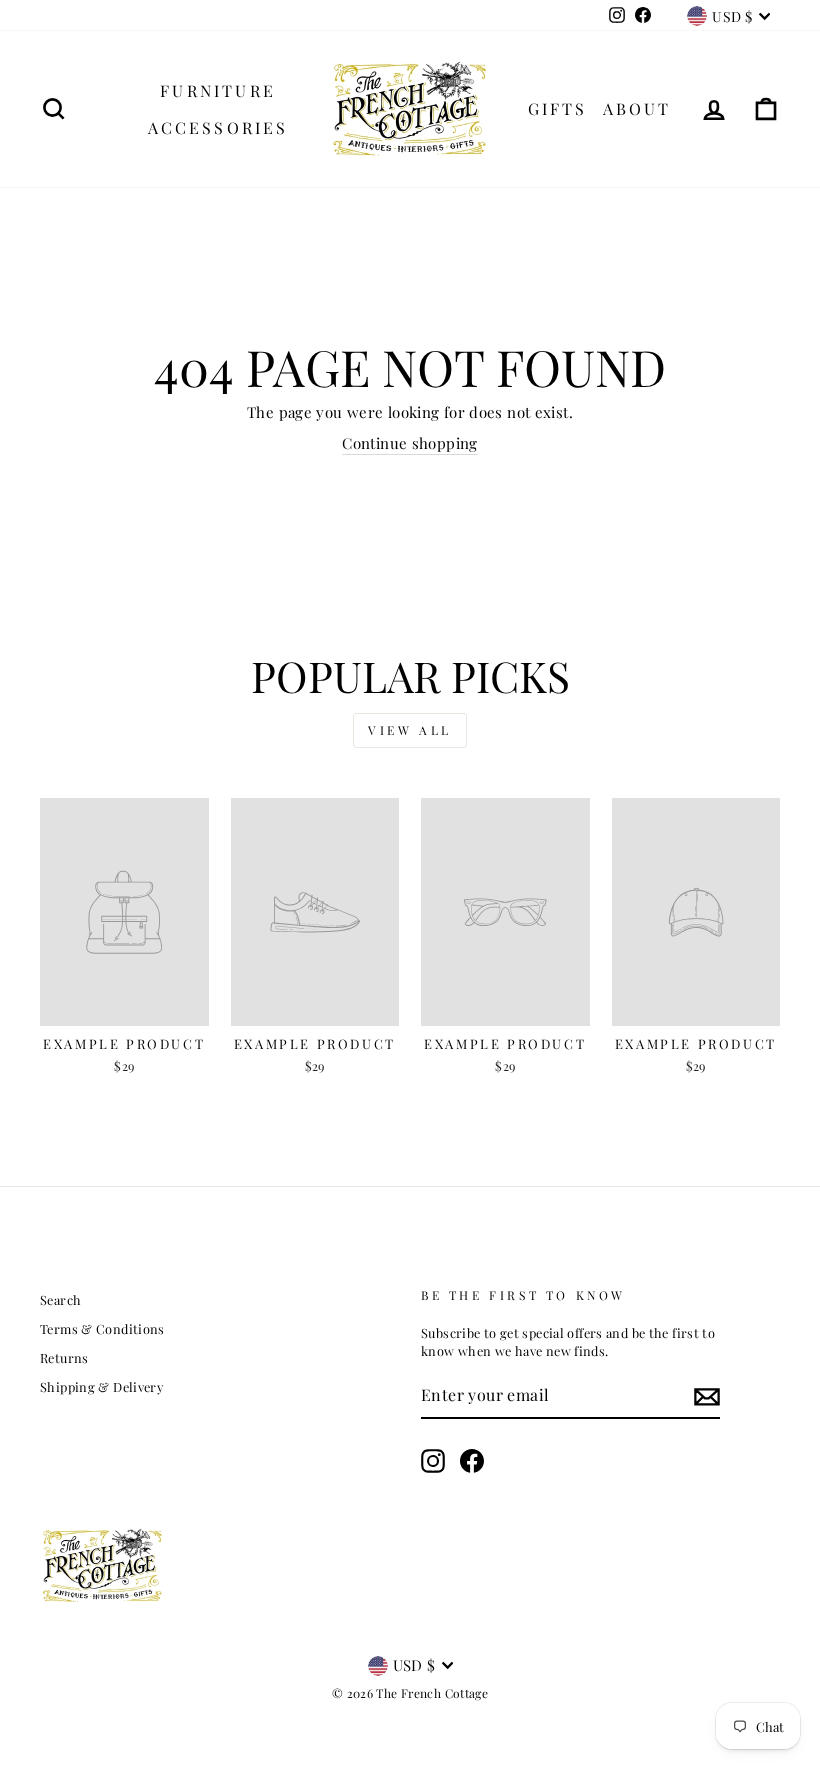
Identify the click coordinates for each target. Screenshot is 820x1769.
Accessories (218, 127)
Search (60, 1299)
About (637, 108)
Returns (64, 1357)
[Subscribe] (707, 1396)
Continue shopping (409, 443)
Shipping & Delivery (101, 1386)
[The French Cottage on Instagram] (433, 1461)
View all (410, 730)
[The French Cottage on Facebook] (472, 1461)
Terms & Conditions (102, 1328)
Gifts (558, 108)
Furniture (218, 90)
